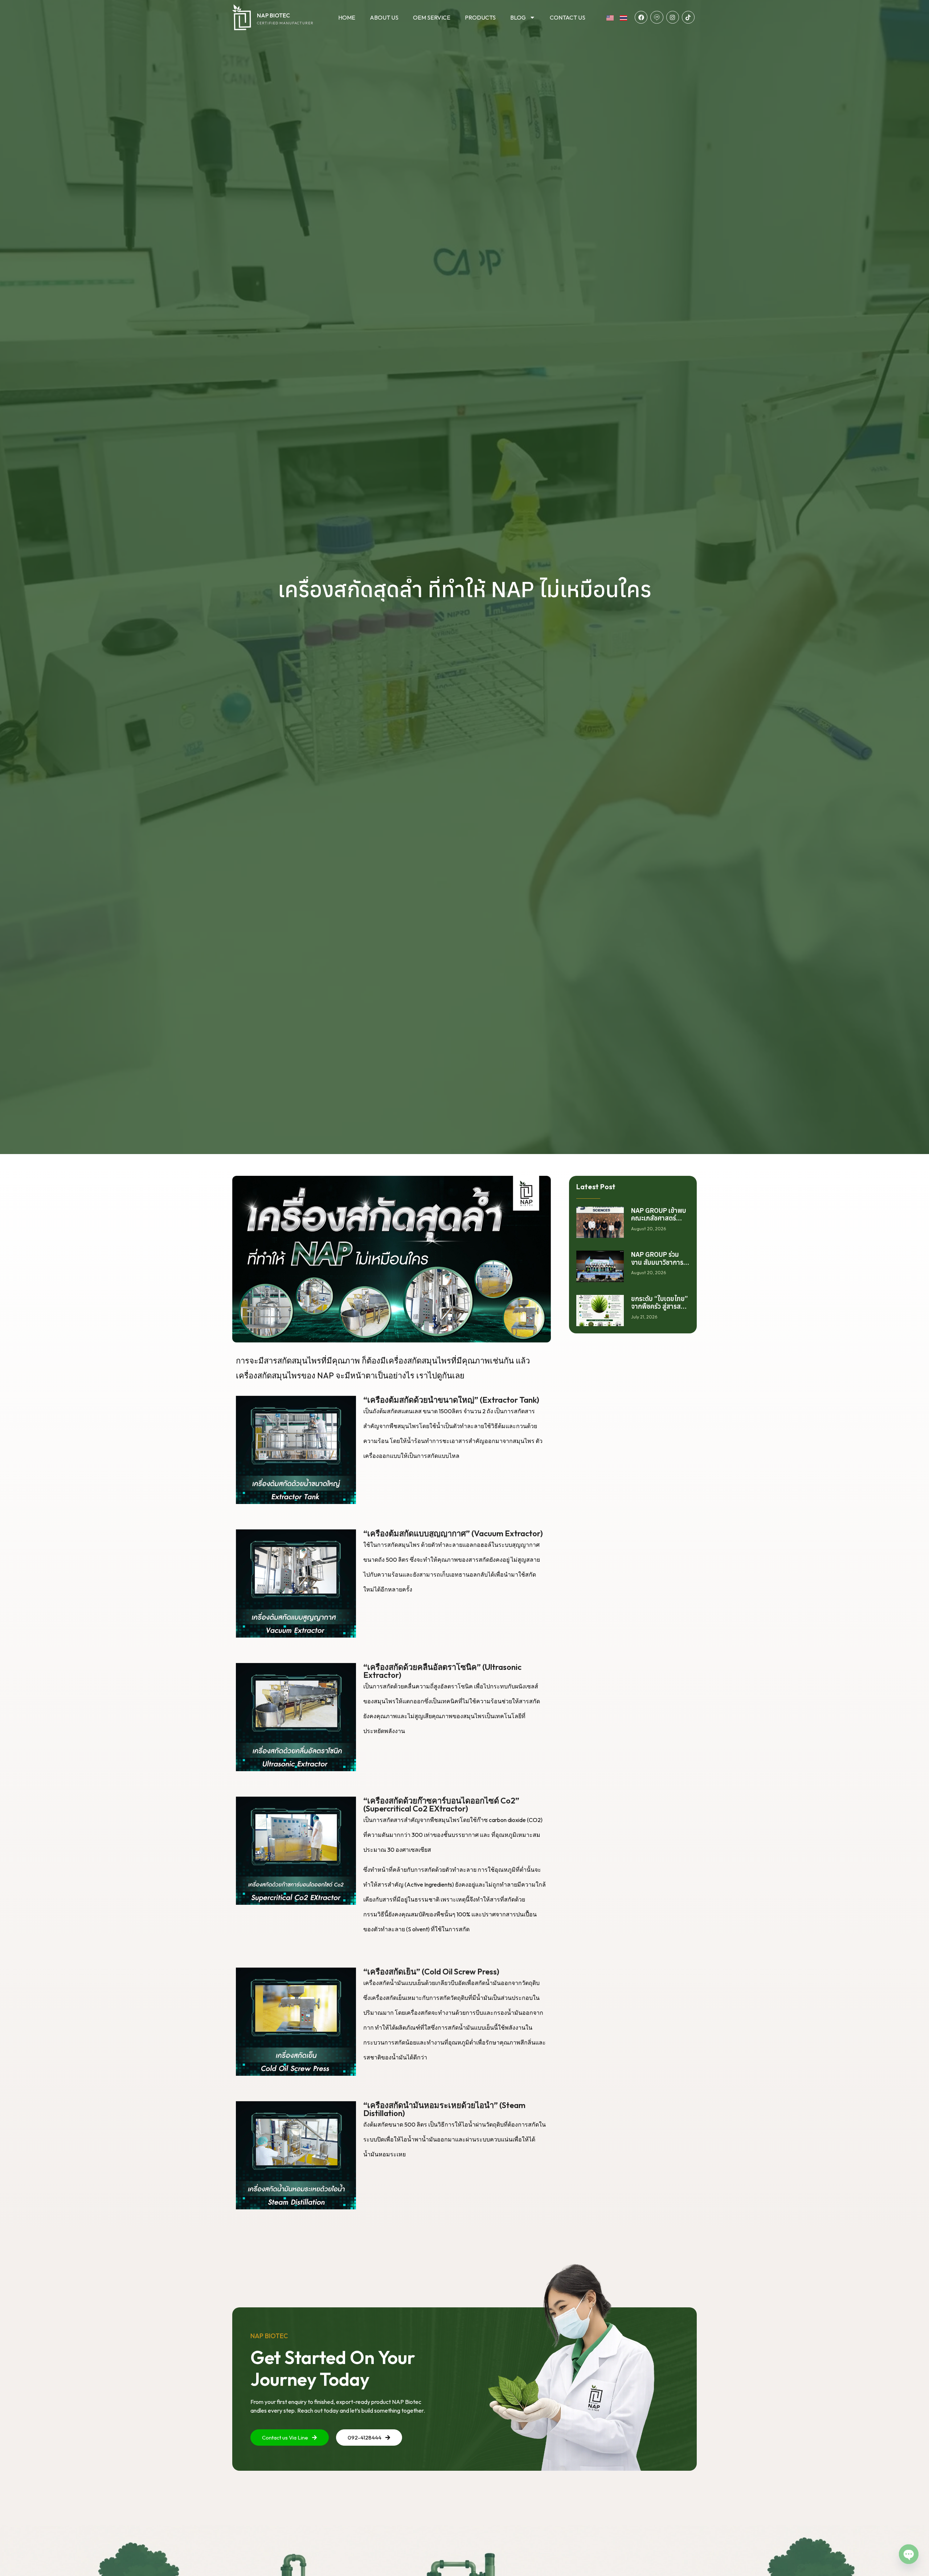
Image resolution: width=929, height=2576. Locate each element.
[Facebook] (641, 17)
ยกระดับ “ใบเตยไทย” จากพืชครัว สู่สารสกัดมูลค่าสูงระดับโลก (660, 1307)
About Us (384, 17)
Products (480, 17)
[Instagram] (673, 17)
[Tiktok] (688, 17)
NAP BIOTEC (273, 15)
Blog (518, 17)
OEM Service (432, 17)
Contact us (568, 17)
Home (347, 17)
